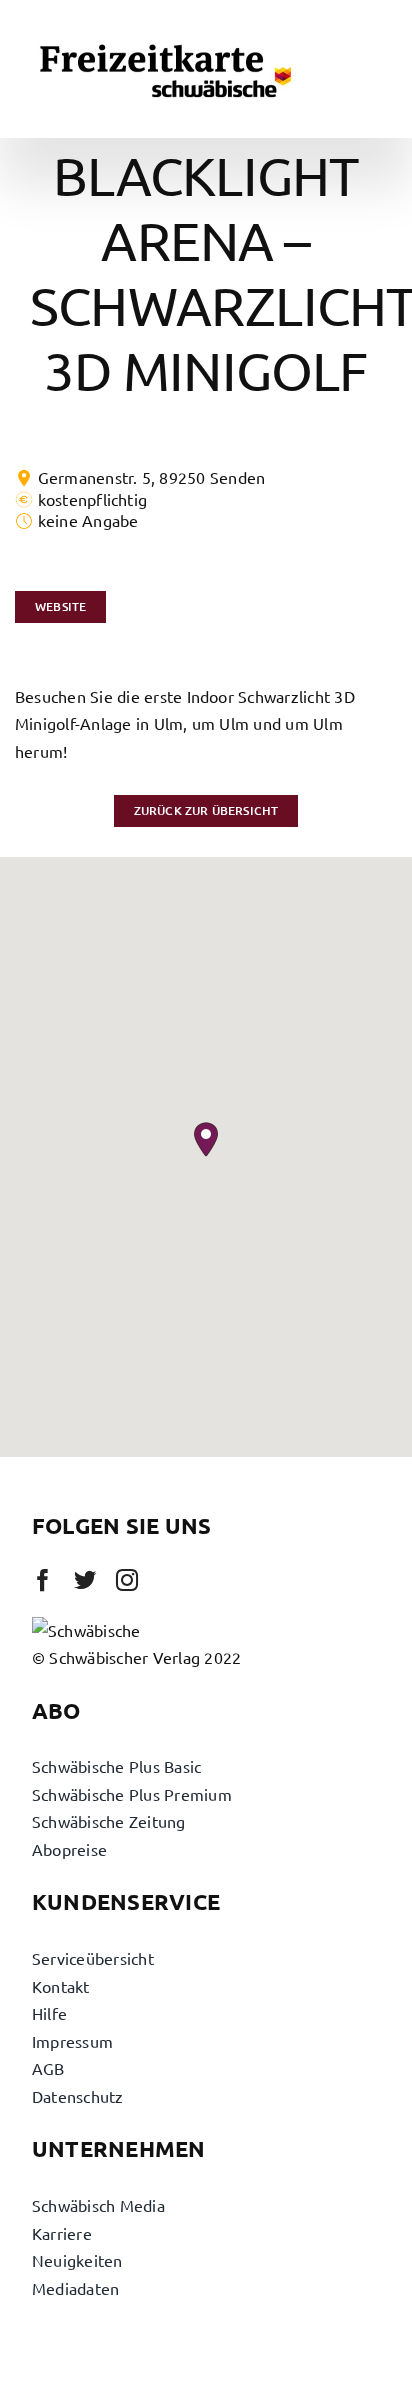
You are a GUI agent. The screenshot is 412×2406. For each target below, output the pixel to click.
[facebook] (43, 1580)
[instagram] (127, 1580)
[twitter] (85, 1580)
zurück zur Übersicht (206, 810)
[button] (206, 1139)
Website (60, 606)
